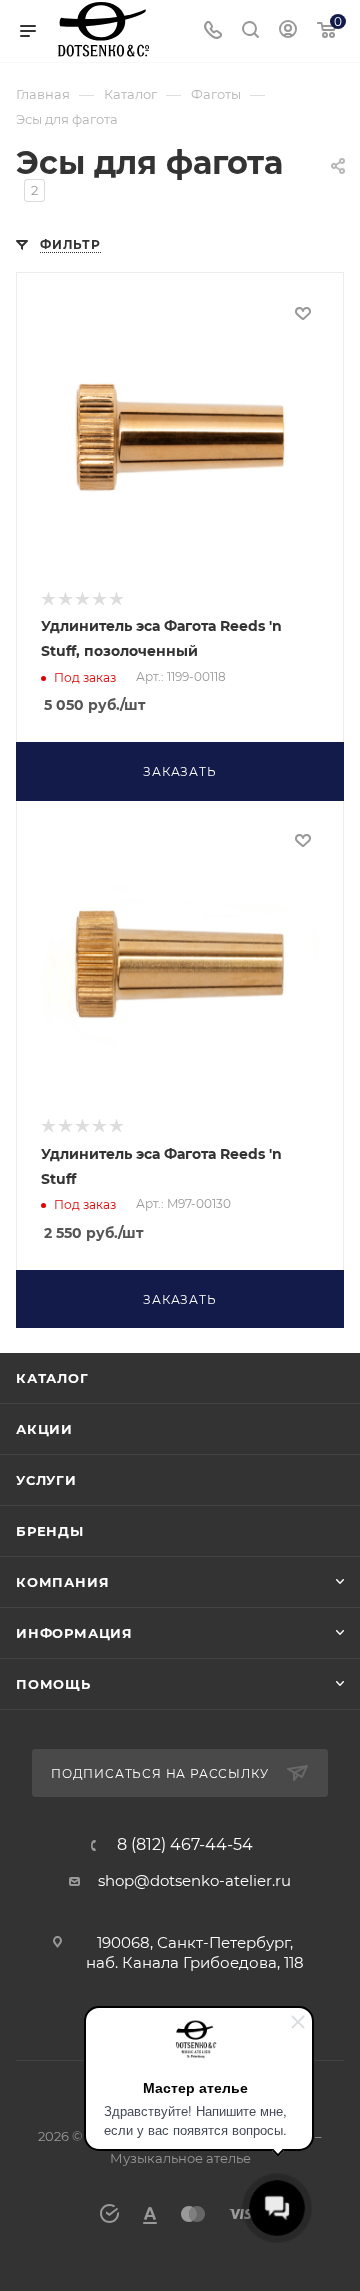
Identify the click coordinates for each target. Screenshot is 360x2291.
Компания (62, 1582)
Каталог (52, 1378)
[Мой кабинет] (288, 31)
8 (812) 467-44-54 (185, 1845)
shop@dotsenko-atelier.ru (194, 1880)
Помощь (53, 1684)
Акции (44, 1429)
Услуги (46, 1480)
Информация (74, 1633)
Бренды (50, 1531)
